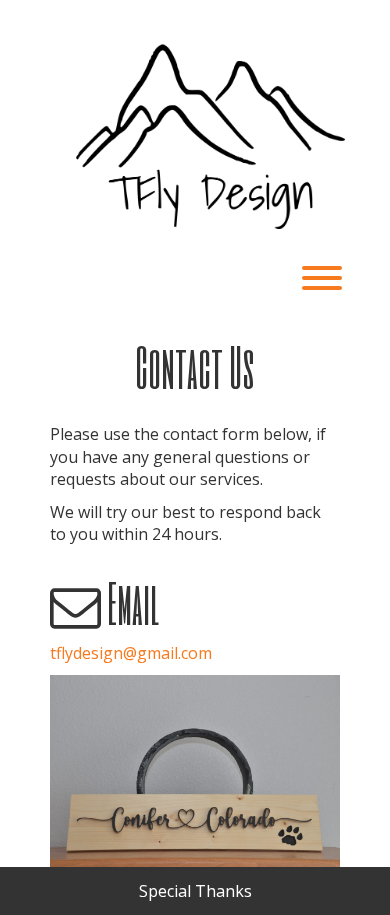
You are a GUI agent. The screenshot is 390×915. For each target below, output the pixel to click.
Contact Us (195, 366)
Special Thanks (195, 891)
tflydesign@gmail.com (131, 653)
